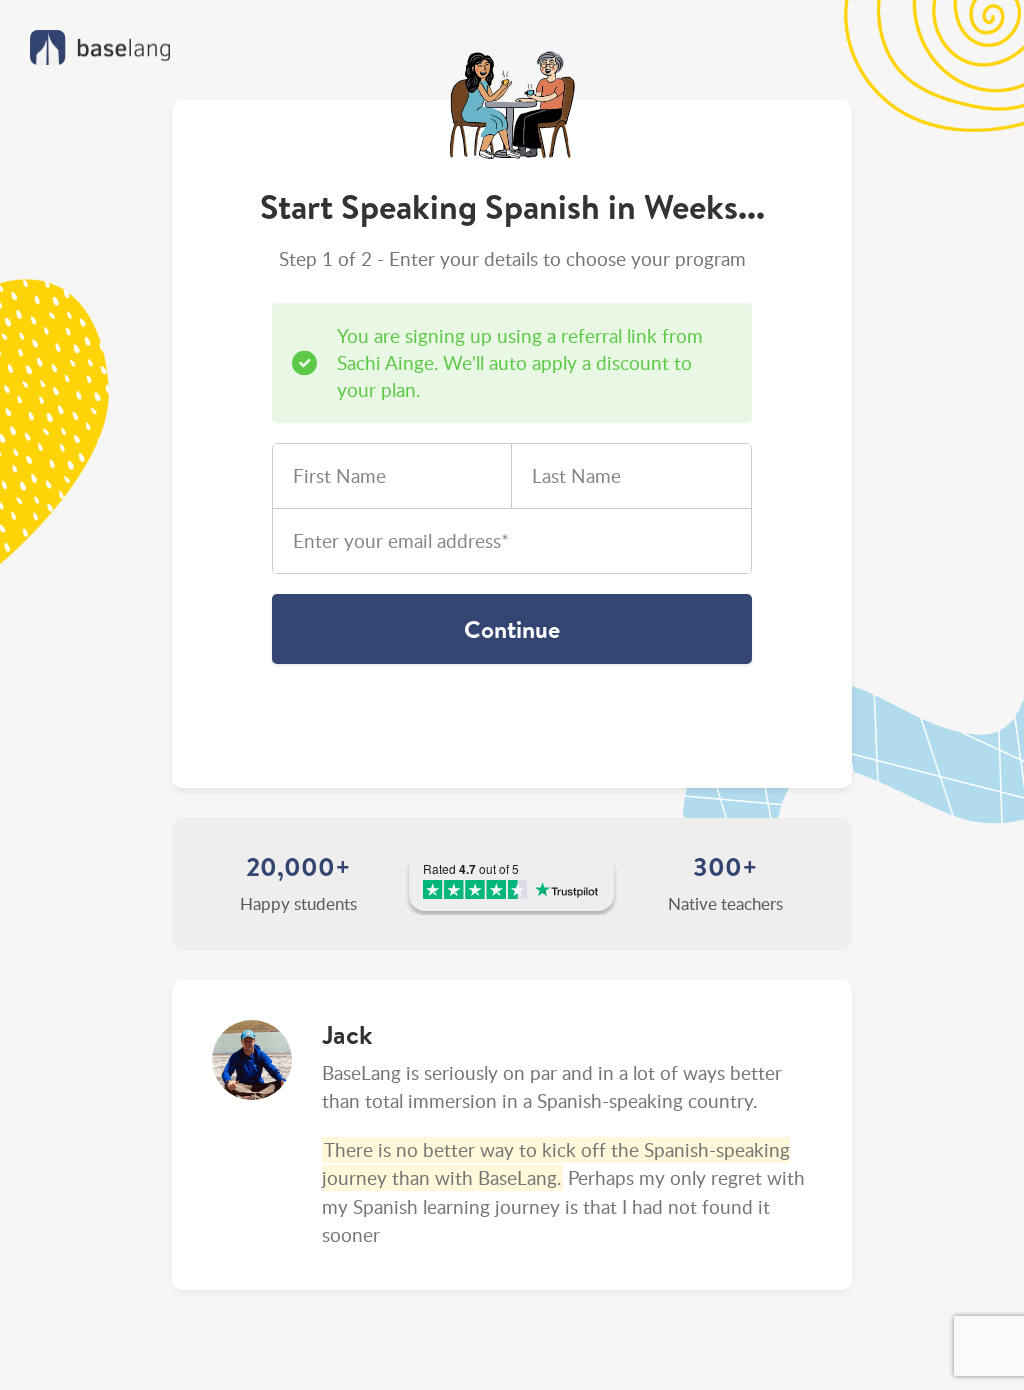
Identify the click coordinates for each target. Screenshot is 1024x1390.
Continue (512, 629)
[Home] (100, 47)
